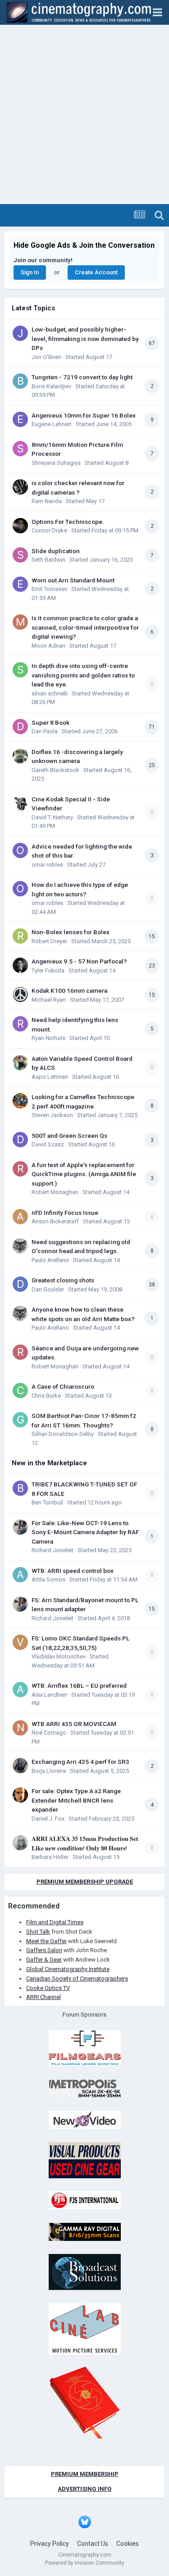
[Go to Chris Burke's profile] (20, 1390)
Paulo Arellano (50, 1260)
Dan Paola (45, 731)
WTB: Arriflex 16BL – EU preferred (79, 1686)
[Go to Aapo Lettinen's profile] (20, 1063)
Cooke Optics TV (48, 1988)
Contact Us (93, 2544)
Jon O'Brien (46, 357)
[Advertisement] (84, 115)
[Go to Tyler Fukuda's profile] (20, 965)
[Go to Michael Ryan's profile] (20, 995)
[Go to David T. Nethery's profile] (20, 803)
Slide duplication (56, 551)
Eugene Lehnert (52, 424)
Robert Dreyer (49, 941)
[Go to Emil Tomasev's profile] (20, 584)
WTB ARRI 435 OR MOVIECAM (74, 1724)
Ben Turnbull (47, 1502)
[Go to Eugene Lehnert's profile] (20, 419)
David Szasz (48, 1144)
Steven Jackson (52, 1115)
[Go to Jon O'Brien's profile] (20, 333)
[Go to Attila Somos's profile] (20, 1575)
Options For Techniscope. (68, 522)
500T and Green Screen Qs (69, 1136)
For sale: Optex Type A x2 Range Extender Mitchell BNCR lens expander (76, 1800)
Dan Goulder (48, 1289)
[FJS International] (85, 2200)
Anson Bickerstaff (55, 1221)
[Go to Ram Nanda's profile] (20, 487)
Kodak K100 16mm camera (69, 990)
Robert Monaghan (55, 1192)
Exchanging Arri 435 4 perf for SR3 (80, 1762)
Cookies (128, 2544)
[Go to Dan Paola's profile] (20, 727)
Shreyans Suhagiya (56, 463)
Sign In (30, 272)
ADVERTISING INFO (84, 2489)
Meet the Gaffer (46, 1941)
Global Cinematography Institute (68, 1969)
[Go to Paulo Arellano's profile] (20, 1246)
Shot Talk (38, 1932)
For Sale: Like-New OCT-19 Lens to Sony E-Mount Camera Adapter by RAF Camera (85, 1532)
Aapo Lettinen (50, 1077)
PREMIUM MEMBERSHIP (85, 2474)
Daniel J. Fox (48, 1819)
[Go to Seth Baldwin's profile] (20, 555)
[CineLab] (85, 2328)
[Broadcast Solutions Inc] (85, 2272)
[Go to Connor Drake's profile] (20, 526)
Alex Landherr (49, 1695)
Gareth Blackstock (55, 770)
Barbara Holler (50, 1857)
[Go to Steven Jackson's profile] (20, 1101)
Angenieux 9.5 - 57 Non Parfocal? (79, 961)
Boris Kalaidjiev (51, 386)
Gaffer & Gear (44, 1960)
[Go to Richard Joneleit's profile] (20, 1527)
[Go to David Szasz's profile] (20, 1140)
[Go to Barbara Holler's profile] (20, 1843)
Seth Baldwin (48, 560)
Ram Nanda (47, 501)
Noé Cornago (49, 1733)
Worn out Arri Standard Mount (73, 580)
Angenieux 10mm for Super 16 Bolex (84, 415)
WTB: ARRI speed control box (73, 1571)
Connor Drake (49, 530)
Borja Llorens (49, 1771)
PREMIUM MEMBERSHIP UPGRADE (85, 1882)
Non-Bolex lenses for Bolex (71, 932)
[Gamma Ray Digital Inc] (85, 2231)
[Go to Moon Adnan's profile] (20, 622)
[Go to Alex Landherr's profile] (20, 1690)
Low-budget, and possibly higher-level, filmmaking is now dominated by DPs (85, 338)
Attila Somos (48, 1579)
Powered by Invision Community (85, 2563)
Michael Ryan (49, 1000)
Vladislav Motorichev (59, 1656)
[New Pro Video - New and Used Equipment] (85, 2119)
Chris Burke (46, 1396)
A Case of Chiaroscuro (63, 1386)
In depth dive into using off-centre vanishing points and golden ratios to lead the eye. (83, 675)
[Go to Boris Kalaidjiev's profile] (20, 381)
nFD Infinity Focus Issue (65, 1213)
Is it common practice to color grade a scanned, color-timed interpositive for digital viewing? (85, 627)
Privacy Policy (50, 2544)
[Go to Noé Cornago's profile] (20, 1728)
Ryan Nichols (48, 1038)
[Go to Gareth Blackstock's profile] (20, 756)
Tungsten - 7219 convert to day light (82, 377)
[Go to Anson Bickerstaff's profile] (20, 1217)
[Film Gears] (85, 2048)
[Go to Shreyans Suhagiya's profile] (20, 449)
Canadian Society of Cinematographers (77, 1979)
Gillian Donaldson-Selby (63, 1434)
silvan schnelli (50, 693)
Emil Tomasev (49, 589)
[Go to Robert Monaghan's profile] (20, 1169)
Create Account (96, 272)
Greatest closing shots (63, 1280)
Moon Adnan (48, 646)
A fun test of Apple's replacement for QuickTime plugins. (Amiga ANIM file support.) (84, 1174)
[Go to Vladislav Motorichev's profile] (20, 1642)
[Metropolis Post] (85, 2088)
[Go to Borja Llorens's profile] (20, 1766)
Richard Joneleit (53, 1550)
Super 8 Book (50, 722)
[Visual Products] (85, 2160)
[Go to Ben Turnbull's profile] (20, 1488)
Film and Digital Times (55, 1922)
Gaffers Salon (44, 1950)
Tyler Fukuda (48, 970)
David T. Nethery (52, 817)
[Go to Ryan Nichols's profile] (20, 1024)
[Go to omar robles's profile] (20, 850)
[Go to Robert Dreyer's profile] (20, 936)
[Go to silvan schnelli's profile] (20, 670)
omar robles (47, 865)
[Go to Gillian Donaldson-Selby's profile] (20, 1420)
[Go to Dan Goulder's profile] (20, 1284)
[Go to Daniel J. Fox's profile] (20, 1795)
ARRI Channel (43, 1997)
